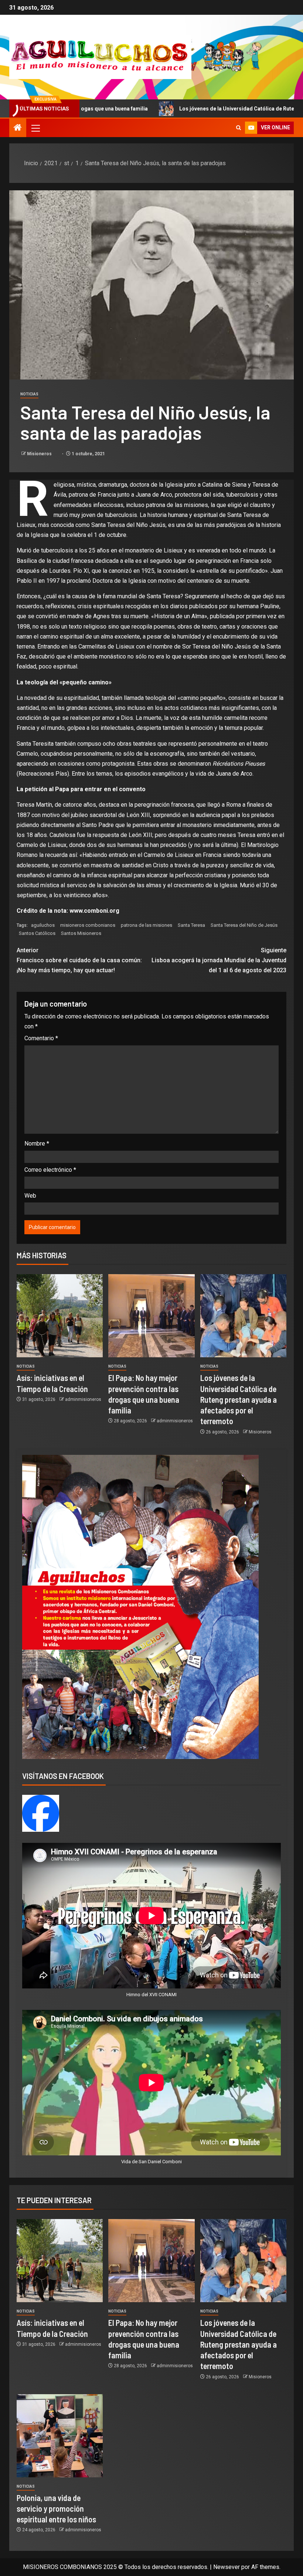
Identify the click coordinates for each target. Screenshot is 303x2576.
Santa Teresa (191, 925)
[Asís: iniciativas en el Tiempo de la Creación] (60, 1316)
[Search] (239, 128)
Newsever (227, 2567)
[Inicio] (18, 128)
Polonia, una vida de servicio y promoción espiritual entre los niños (56, 2509)
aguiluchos (43, 925)
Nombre (37, 1144)
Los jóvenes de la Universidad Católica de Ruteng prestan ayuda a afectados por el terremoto (239, 1399)
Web (30, 1196)
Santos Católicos (37, 933)
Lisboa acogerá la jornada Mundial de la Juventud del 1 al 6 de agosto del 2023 (219, 960)
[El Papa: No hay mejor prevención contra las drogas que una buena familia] (151, 1316)
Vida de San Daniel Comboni (151, 2162)
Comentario (41, 1038)
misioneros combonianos (88, 925)
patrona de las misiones (147, 925)
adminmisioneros (83, 1399)
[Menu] (35, 128)
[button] (35, 128)
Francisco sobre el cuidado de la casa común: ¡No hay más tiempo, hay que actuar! (79, 960)
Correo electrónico (50, 1170)
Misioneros (40, 454)
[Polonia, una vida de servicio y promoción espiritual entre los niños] (60, 2436)
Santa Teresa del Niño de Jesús (244, 925)
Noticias (29, 394)
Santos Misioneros (81, 933)
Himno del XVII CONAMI (151, 1995)
